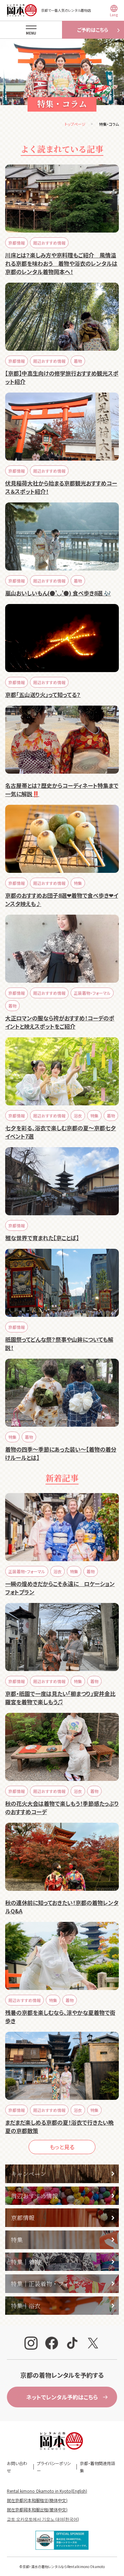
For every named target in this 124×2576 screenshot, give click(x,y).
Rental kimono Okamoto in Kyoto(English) (47, 2491)
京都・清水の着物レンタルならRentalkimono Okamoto (64, 2566)
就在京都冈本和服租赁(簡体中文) (37, 2500)
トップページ (75, 124)
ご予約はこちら (93, 30)
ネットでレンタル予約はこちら (62, 2397)
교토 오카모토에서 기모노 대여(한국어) (43, 2519)
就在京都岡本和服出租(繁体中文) (37, 2509)
